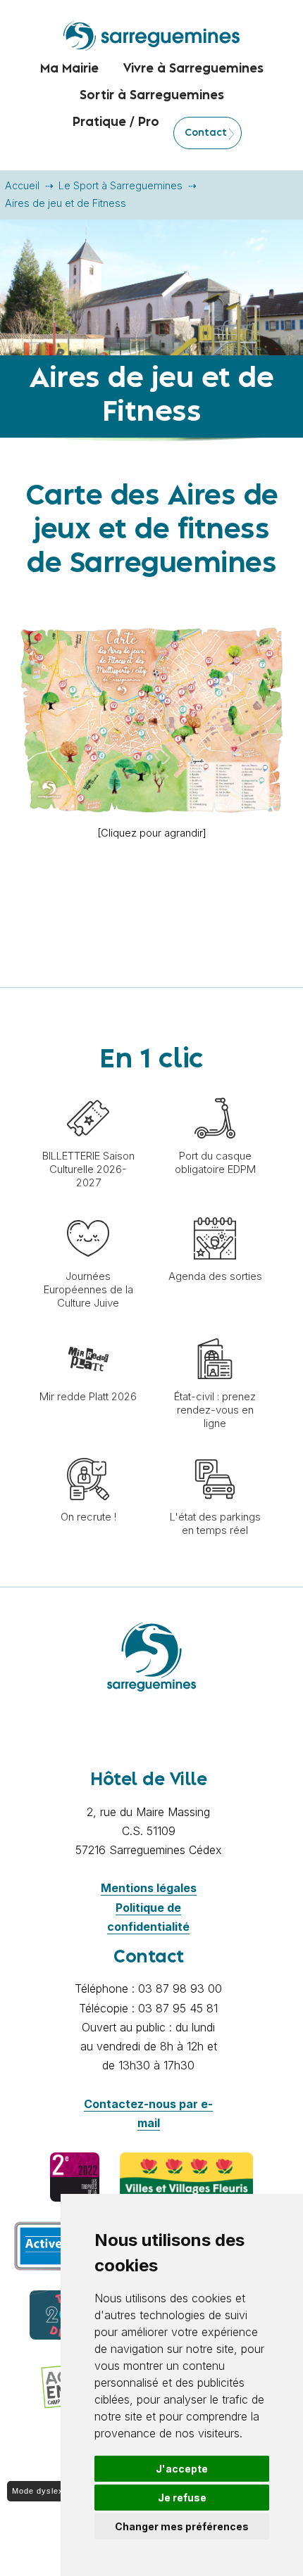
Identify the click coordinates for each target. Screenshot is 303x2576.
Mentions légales (149, 1888)
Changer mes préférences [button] (182, 2526)
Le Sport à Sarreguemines (120, 185)
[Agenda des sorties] (215, 1210)
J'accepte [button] (182, 2469)
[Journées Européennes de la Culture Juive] (88, 1210)
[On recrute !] (88, 1451)
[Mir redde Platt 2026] (88, 1331)
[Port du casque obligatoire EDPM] (215, 1090)
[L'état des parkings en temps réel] (215, 1451)
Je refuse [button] (182, 2498)
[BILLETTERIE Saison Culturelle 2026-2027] (88, 1090)
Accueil (22, 185)
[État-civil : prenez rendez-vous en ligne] (215, 1331)
